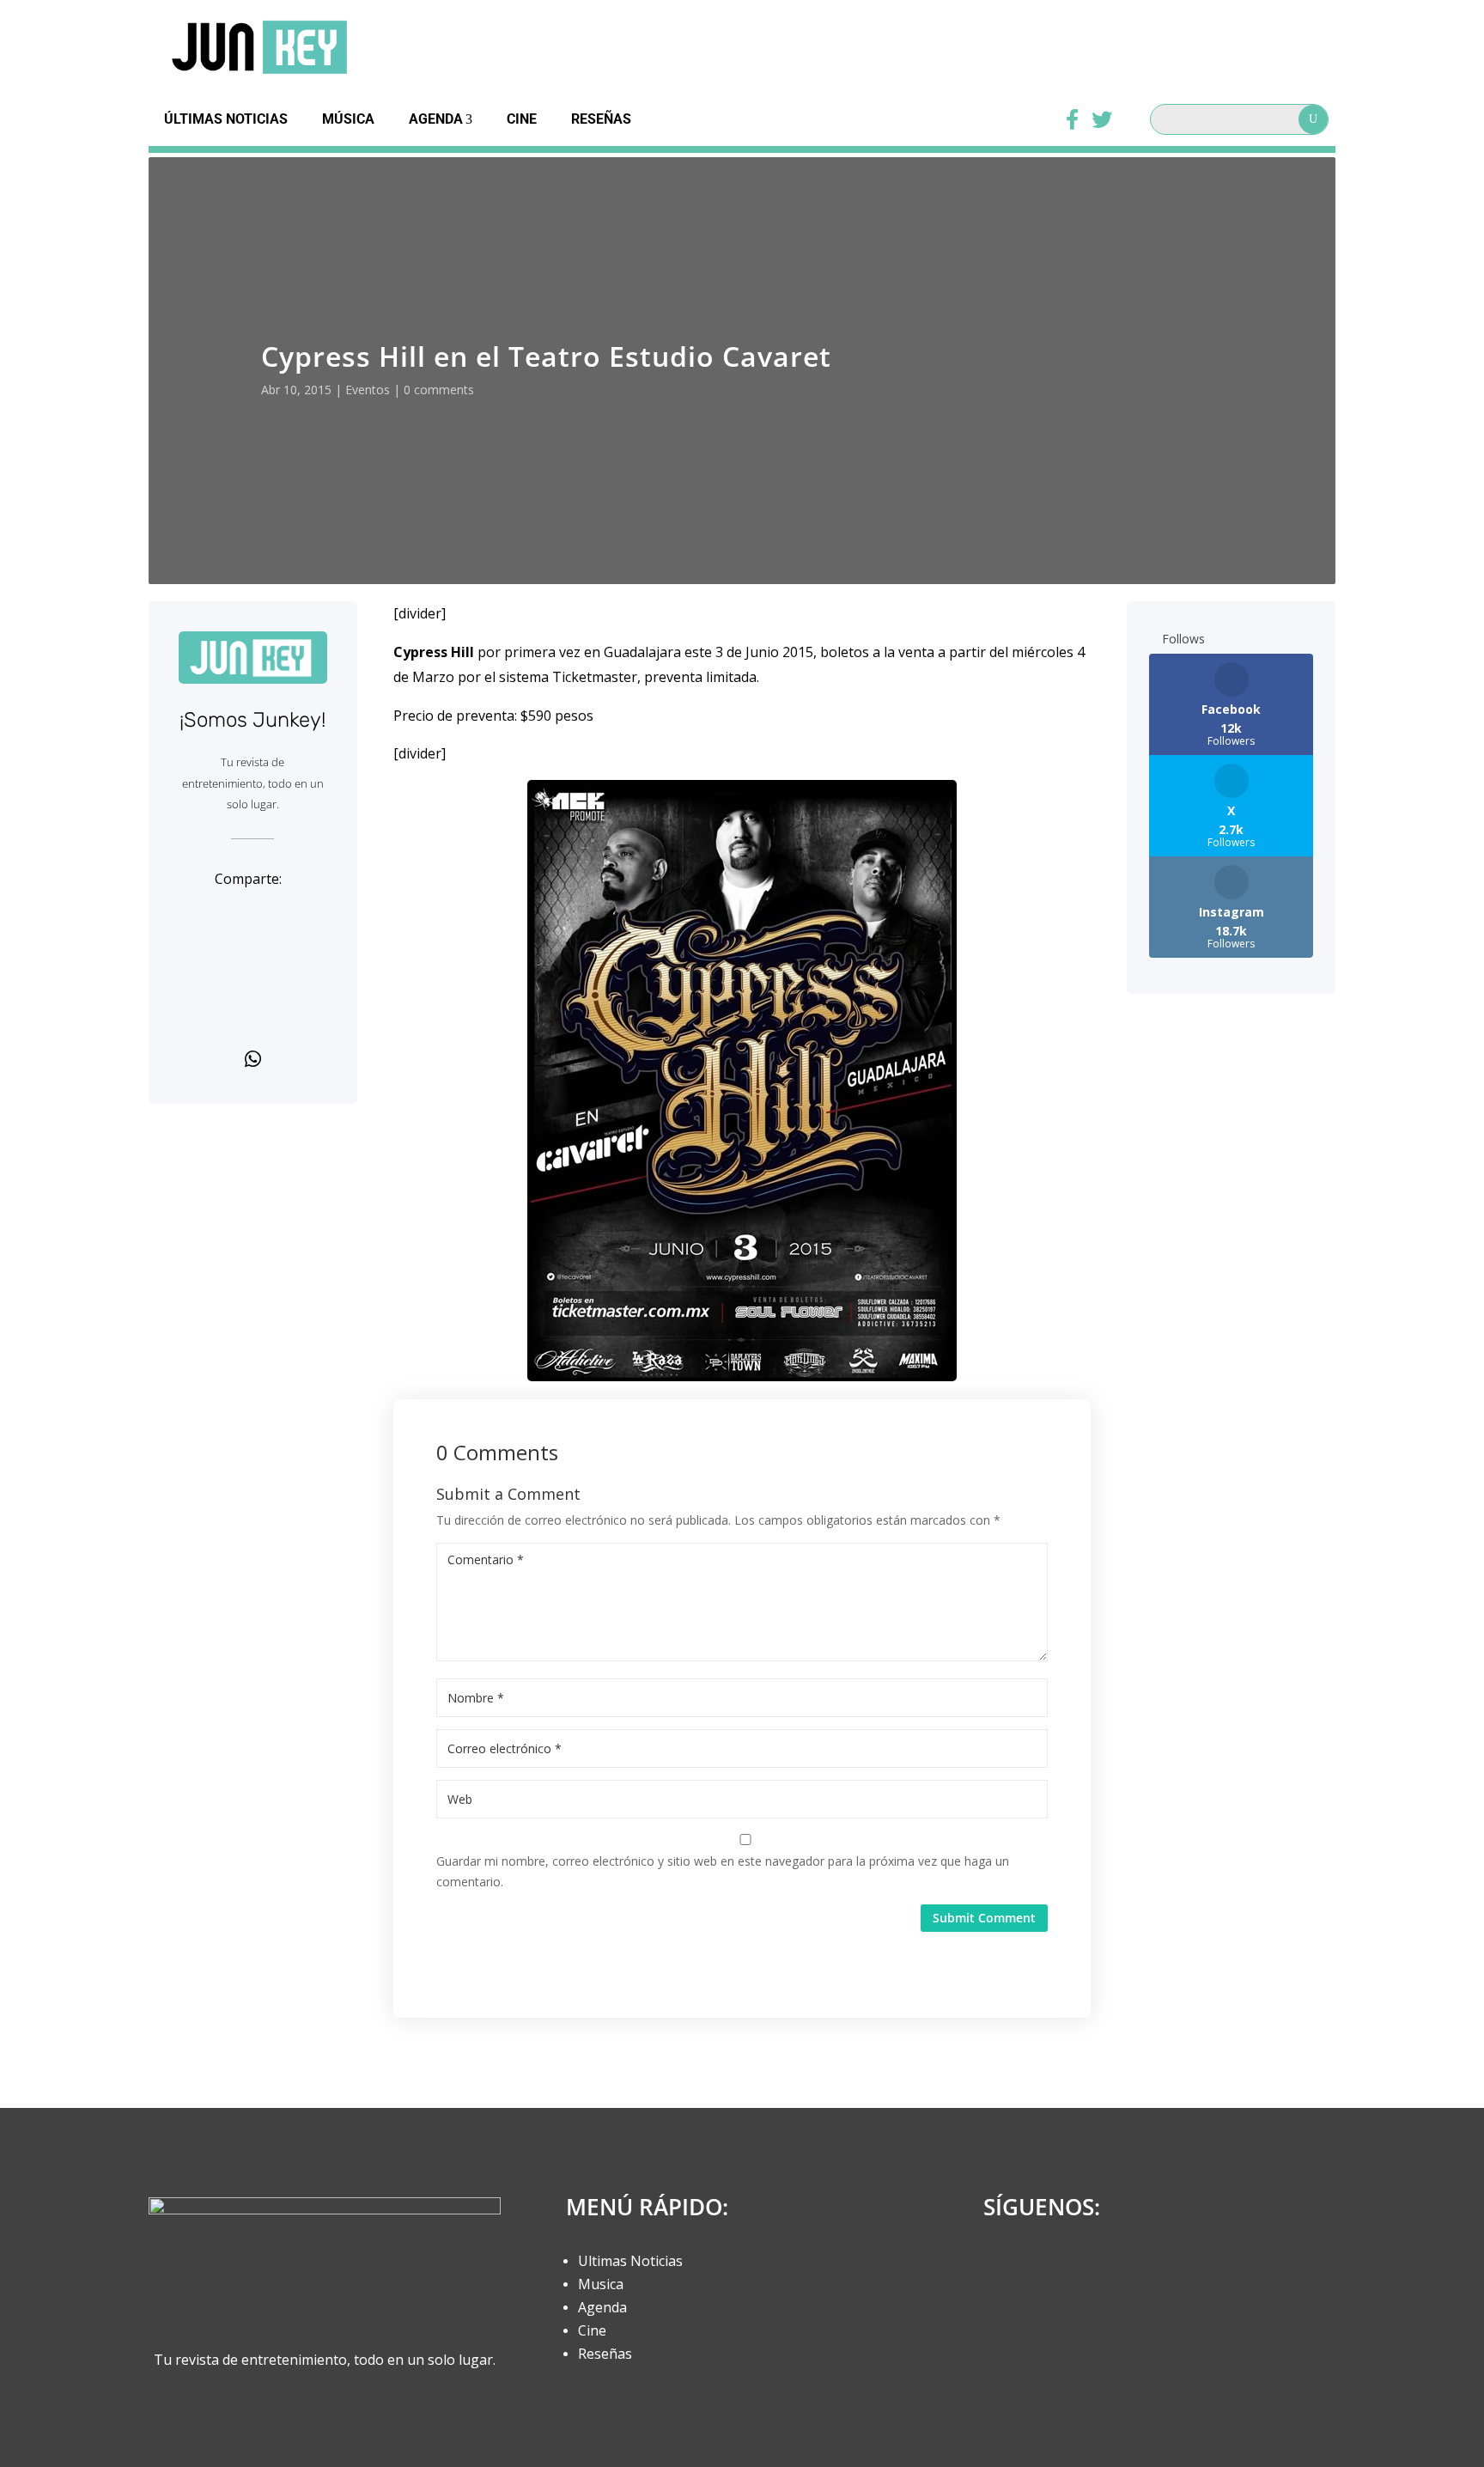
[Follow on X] (1047, 2269)
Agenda (436, 119)
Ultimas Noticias (630, 2261)
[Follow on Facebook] (1002, 2269)
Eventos (368, 390)
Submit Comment (984, 1918)
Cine (522, 119)
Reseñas (601, 119)
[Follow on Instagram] (1092, 2269)
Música (348, 119)
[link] (253, 917)
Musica (601, 2284)
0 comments (439, 390)
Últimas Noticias (226, 119)
